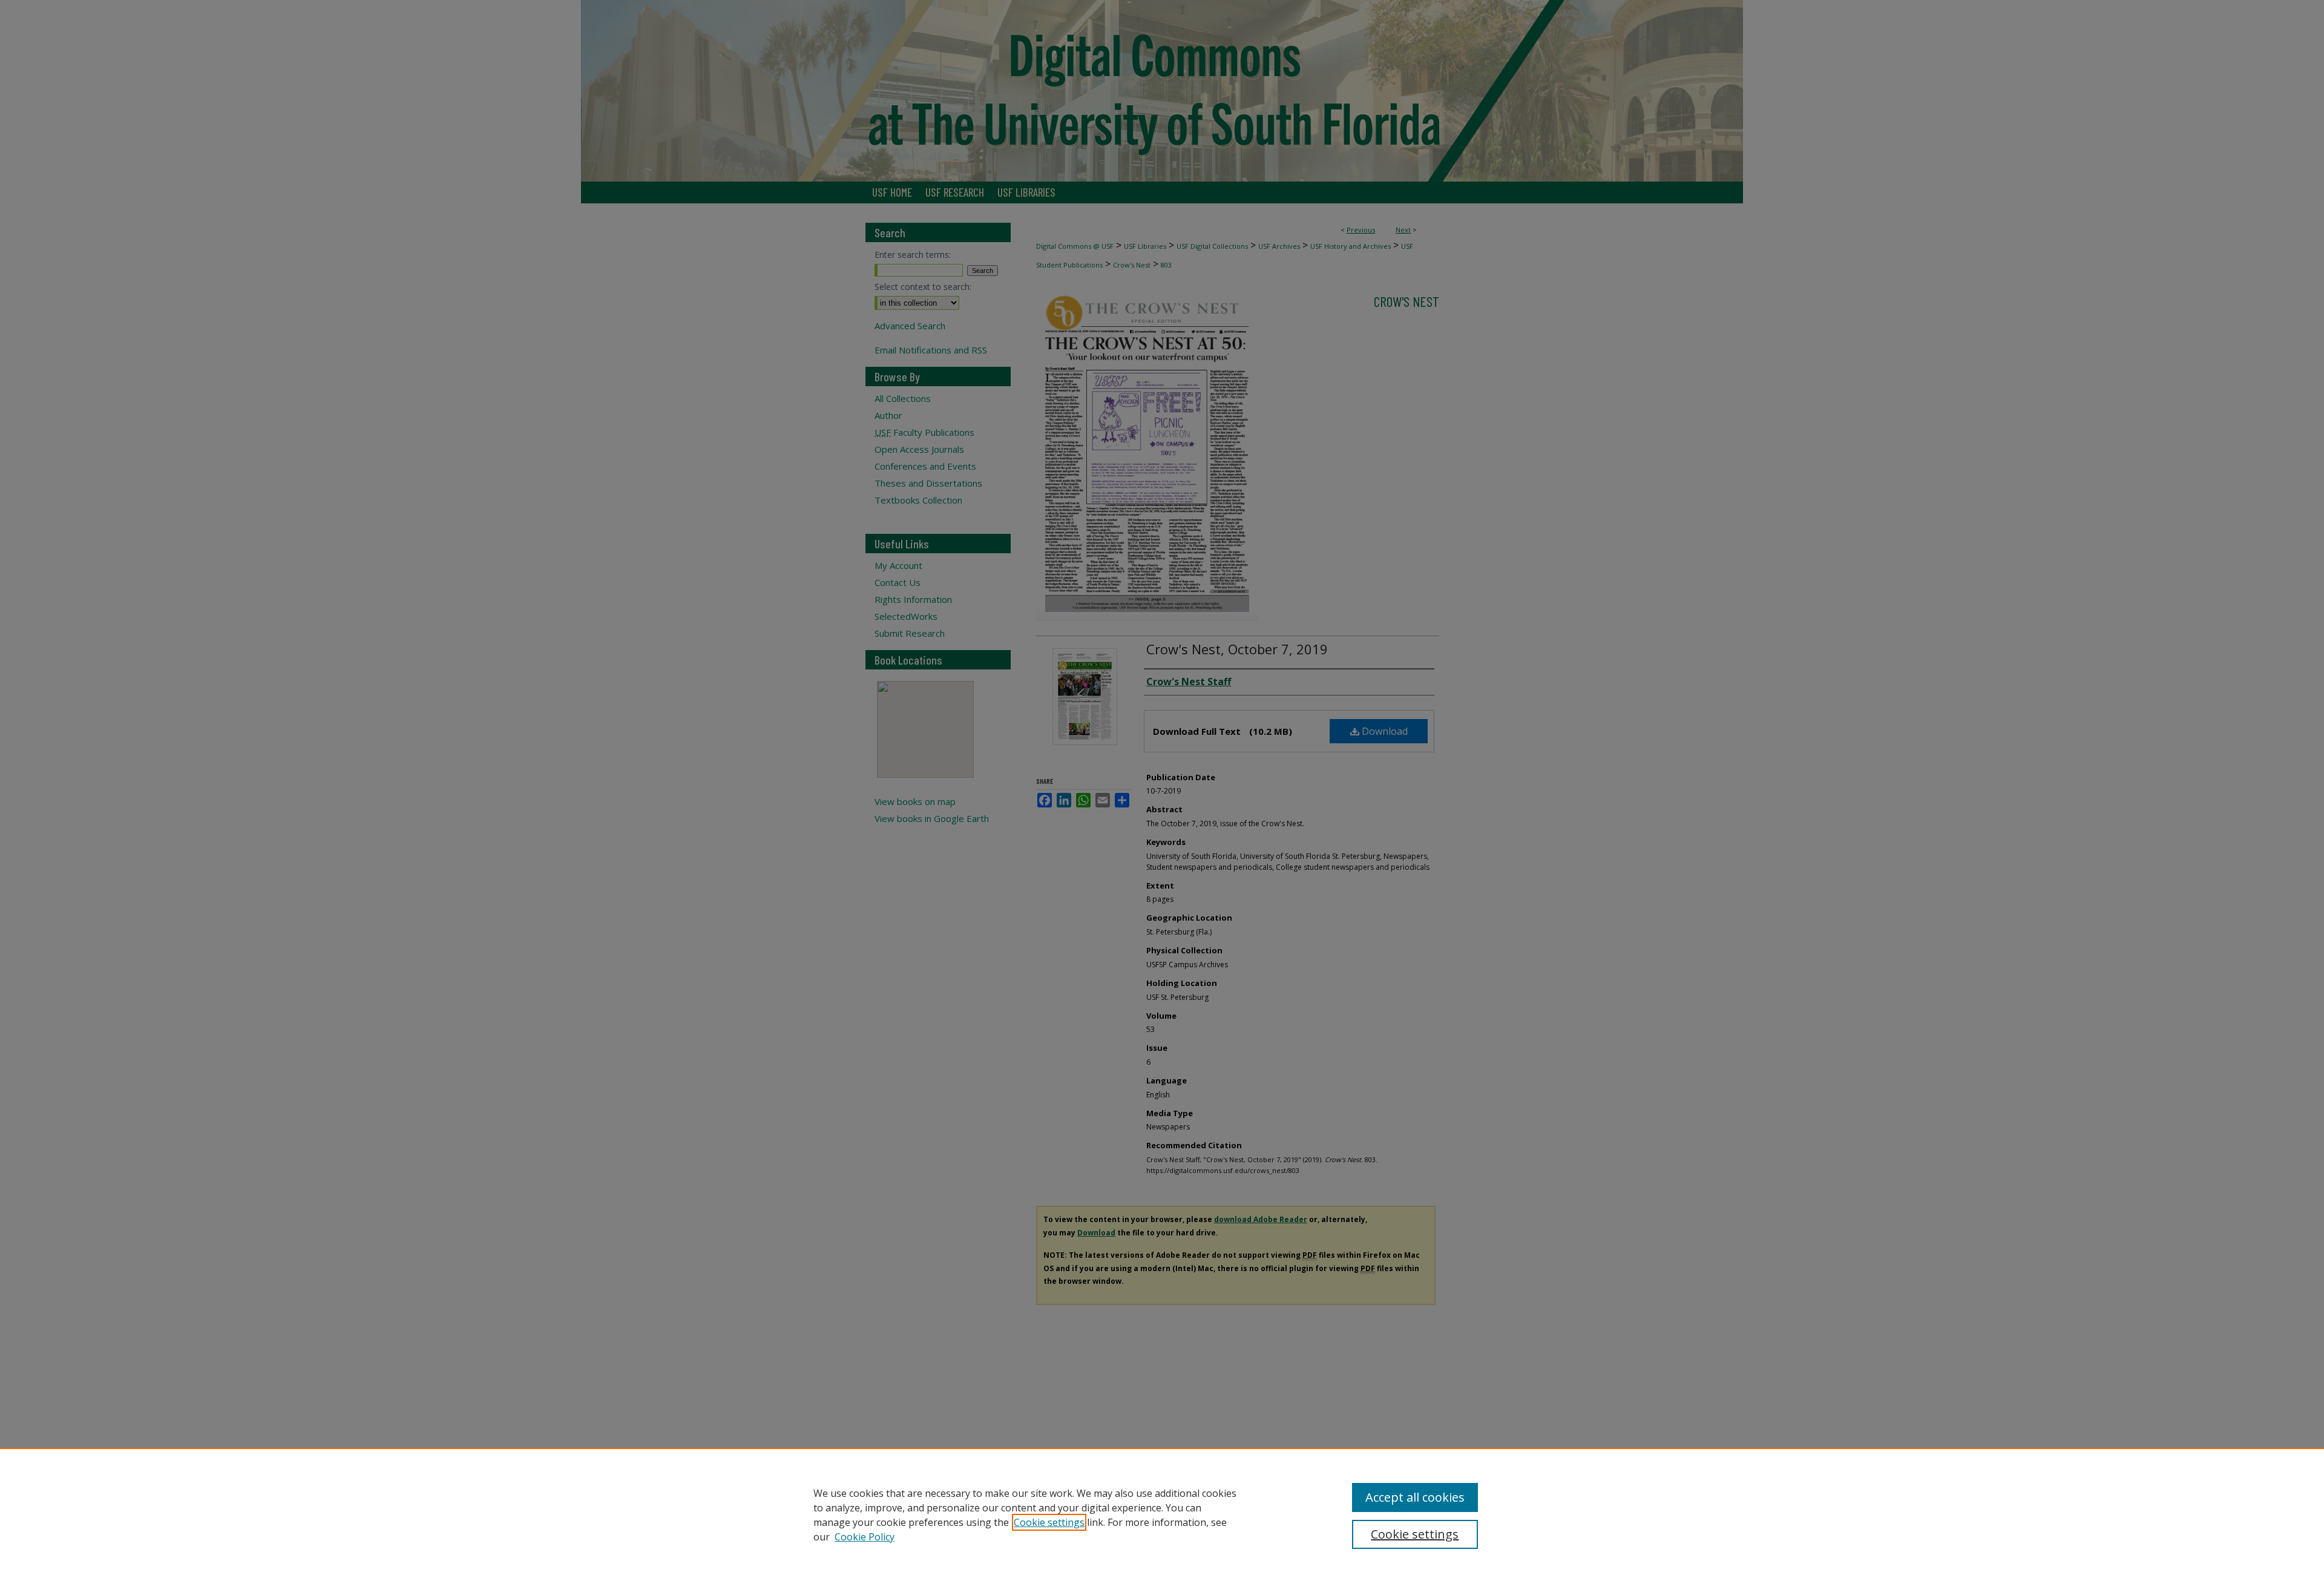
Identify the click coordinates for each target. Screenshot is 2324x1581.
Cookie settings (1049, 1522)
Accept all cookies (1415, 1497)
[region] (1162, 1514)
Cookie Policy (865, 1537)
